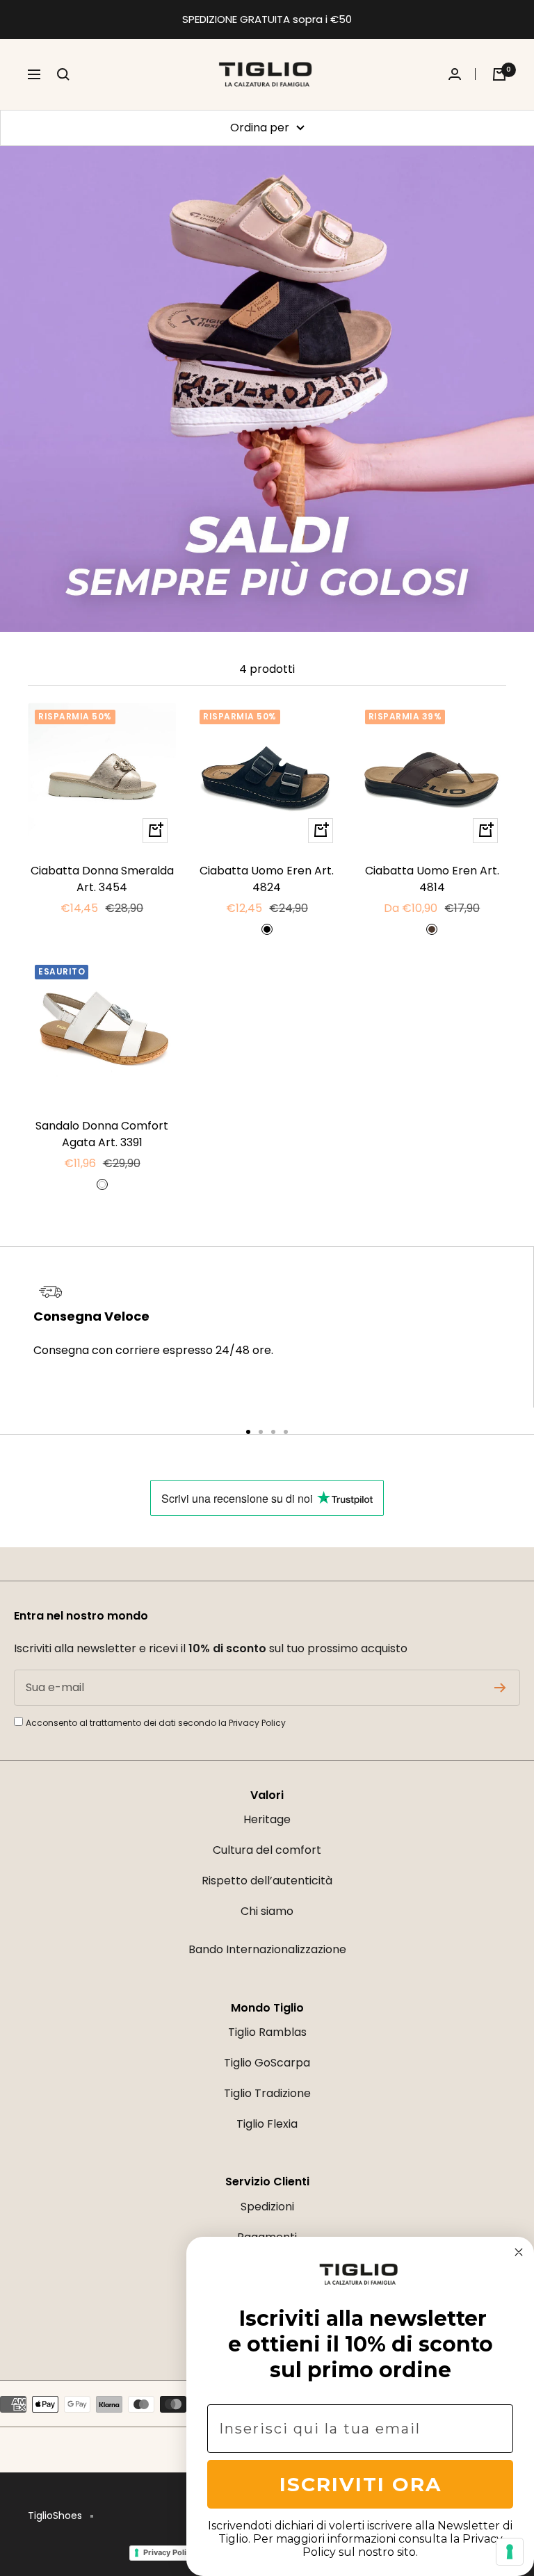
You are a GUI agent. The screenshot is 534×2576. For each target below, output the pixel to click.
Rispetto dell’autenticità (267, 1881)
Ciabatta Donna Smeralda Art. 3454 (102, 879)
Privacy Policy (257, 1723)
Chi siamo (267, 1911)
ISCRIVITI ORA (361, 2484)
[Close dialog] (519, 2252)
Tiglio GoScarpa (267, 2063)
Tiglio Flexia (267, 2124)
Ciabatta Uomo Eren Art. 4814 (432, 879)
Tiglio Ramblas (267, 2032)
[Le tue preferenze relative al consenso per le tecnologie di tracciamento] (510, 2552)
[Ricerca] (63, 74)
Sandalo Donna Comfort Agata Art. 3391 (102, 1134)
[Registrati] (500, 1688)
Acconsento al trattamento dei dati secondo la (156, 1723)
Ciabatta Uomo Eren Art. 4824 (267, 879)
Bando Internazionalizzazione (267, 1949)
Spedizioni (267, 2207)
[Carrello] (499, 74)
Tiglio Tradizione (267, 2093)
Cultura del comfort (267, 1850)
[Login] (462, 74)
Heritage (267, 1819)
